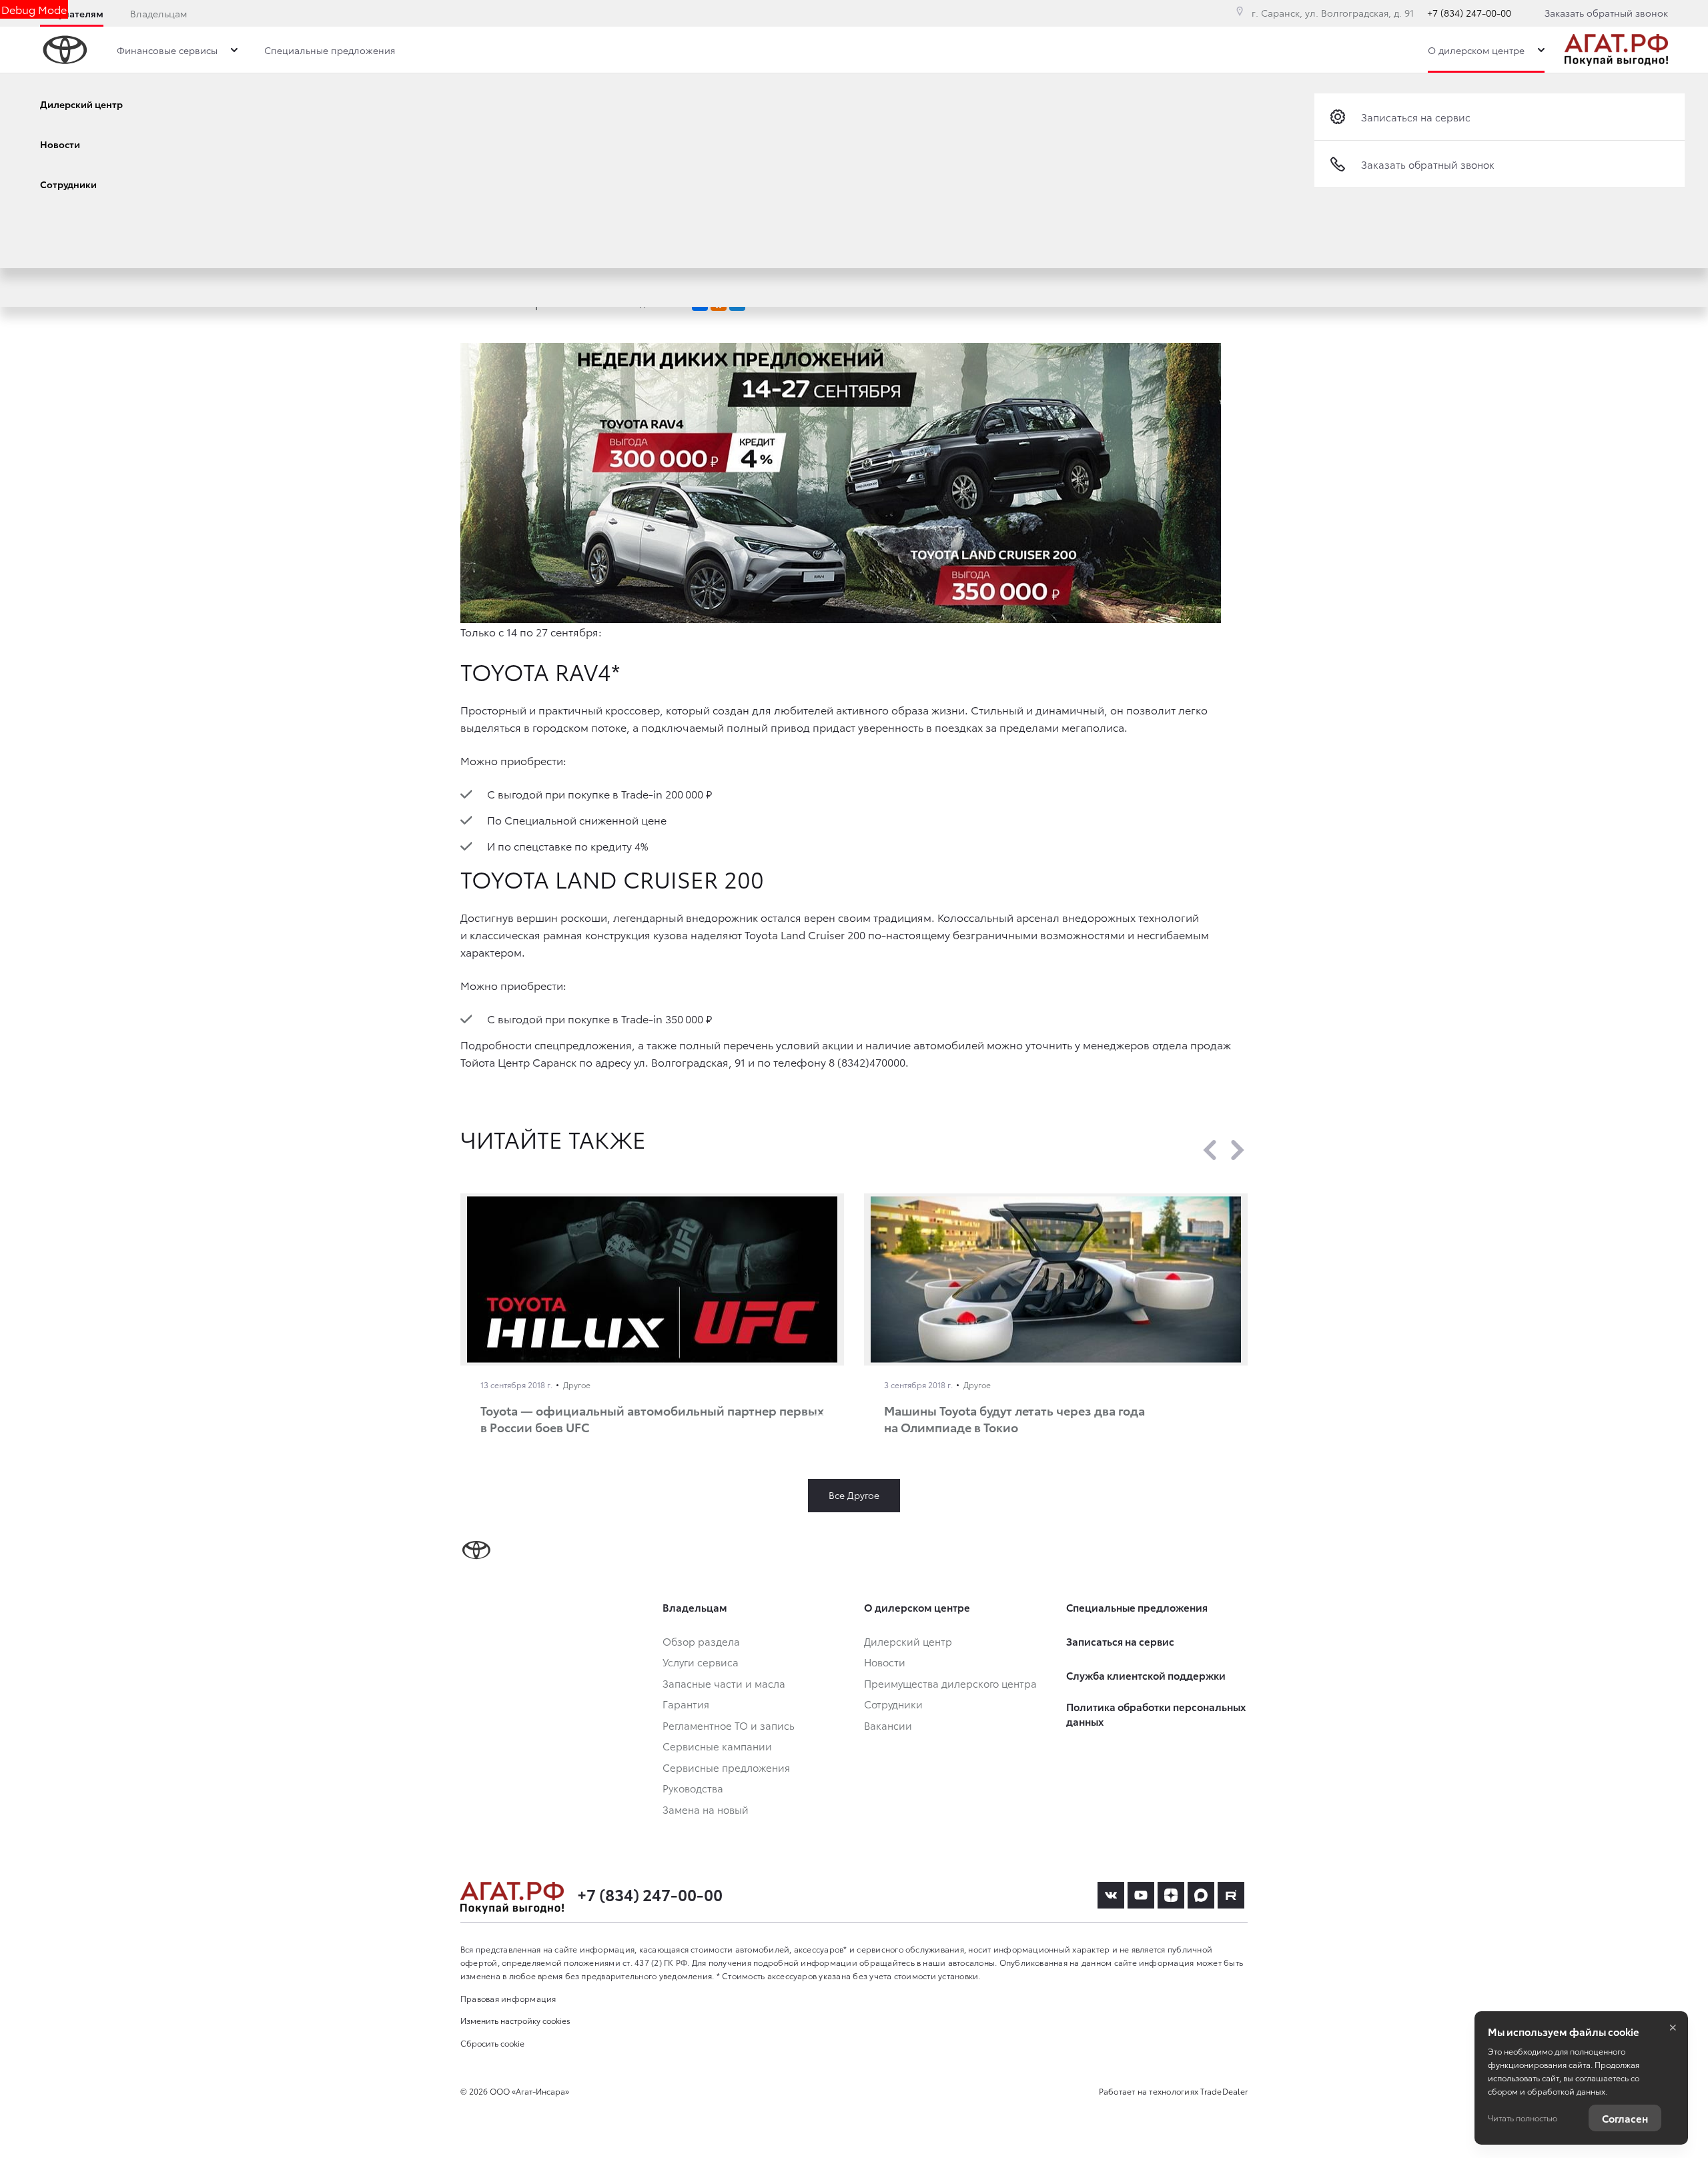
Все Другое (854, 1495)
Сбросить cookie (492, 2043)
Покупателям (72, 13)
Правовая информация (508, 1998)
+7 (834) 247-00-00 (1469, 13)
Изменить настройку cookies (515, 2020)
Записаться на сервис (1416, 117)
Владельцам (158, 13)
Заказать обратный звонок (1606, 13)
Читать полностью (1523, 2118)
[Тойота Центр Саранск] (1616, 50)
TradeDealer (1224, 2091)
